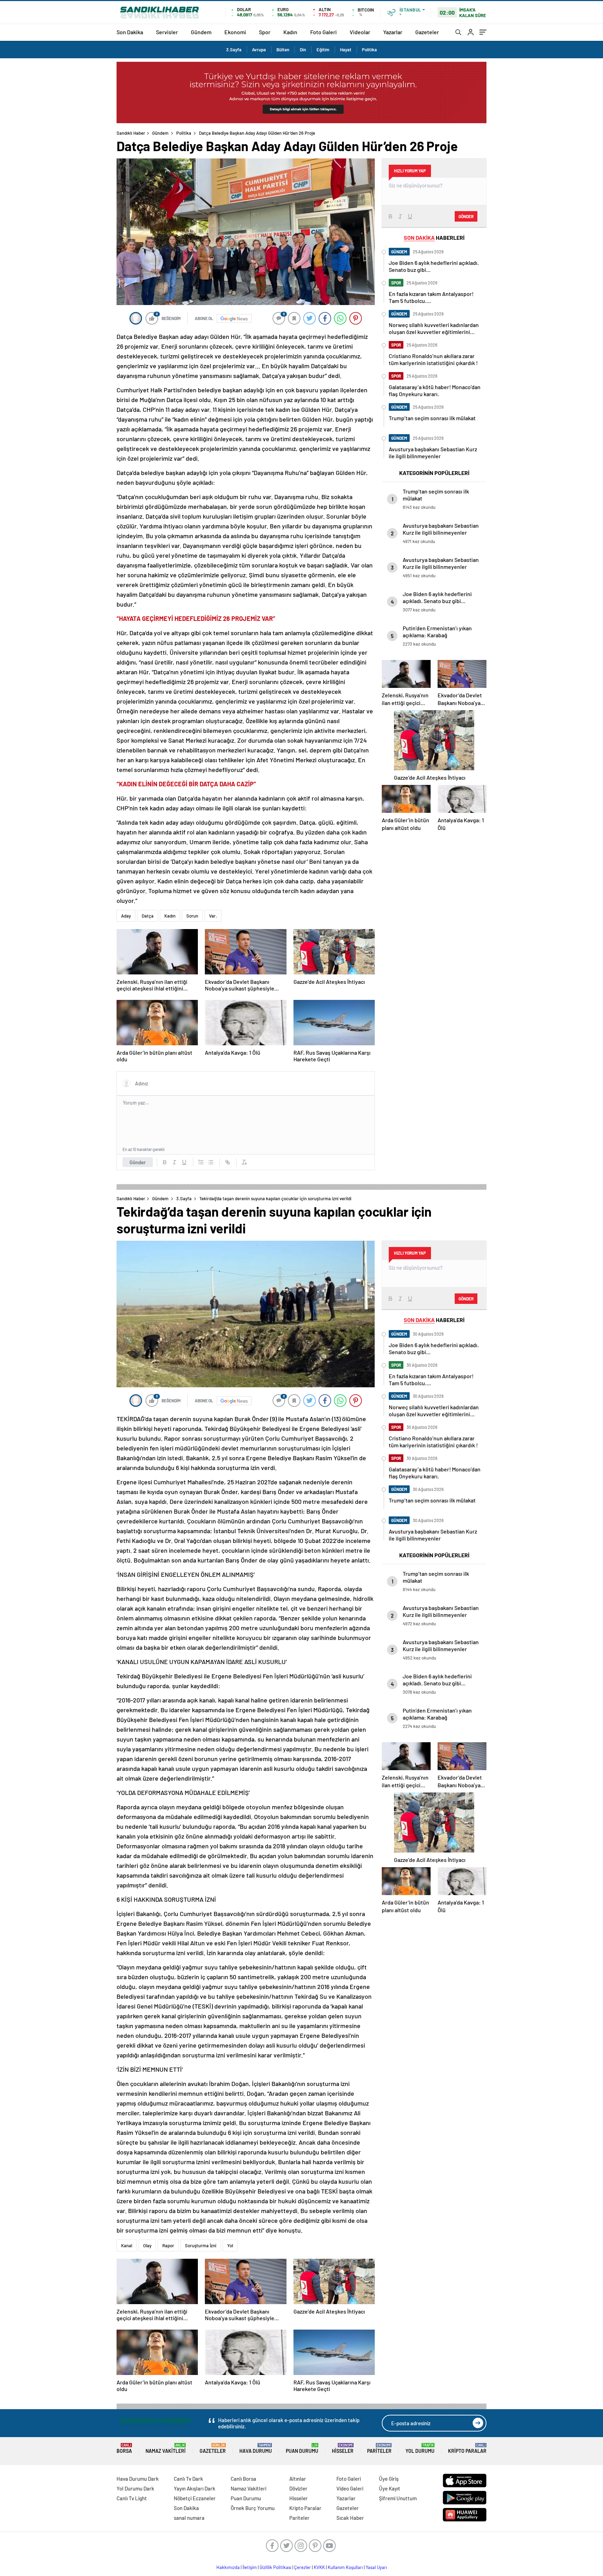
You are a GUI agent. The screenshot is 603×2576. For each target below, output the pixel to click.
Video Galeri (350, 2488)
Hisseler (343, 2448)
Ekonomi (235, 32)
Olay (147, 2245)
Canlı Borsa (243, 2479)
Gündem (201, 32)
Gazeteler (427, 32)
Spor (265, 32)
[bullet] (211, 1162)
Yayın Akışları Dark (195, 2488)
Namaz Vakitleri (166, 2448)
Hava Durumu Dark (138, 2479)
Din (303, 50)
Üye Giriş (389, 2479)
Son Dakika (130, 32)
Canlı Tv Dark (188, 2479)
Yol (230, 2245)
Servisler (167, 32)
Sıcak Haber (350, 2518)
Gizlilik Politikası (276, 2567)
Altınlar (298, 2479)
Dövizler (298, 2488)
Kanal (127, 2245)
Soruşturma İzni (201, 2245)
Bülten (283, 50)
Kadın (290, 32)
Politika (369, 50)
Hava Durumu (256, 2448)
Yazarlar (393, 32)
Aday (126, 916)
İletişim (250, 2567)
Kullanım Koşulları (345, 2567)
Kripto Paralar (467, 2448)
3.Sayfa (234, 50)
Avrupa (259, 50)
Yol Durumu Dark (135, 2488)
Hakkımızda (228, 2567)
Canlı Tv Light (132, 2498)
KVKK (319, 2567)
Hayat (346, 50)
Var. (213, 916)
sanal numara (189, 2518)
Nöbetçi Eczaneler (195, 2498)
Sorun (192, 916)
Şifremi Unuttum (398, 2498)
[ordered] (201, 1162)
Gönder (138, 1162)
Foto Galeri (323, 32)
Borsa (124, 2448)
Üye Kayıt (390, 2488)
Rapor (168, 2245)
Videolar (360, 32)
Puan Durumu (302, 2448)
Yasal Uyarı (376, 2567)
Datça (148, 916)
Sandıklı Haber (131, 133)
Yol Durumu (420, 2448)
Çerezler (303, 2567)
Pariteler (379, 2448)
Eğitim (323, 50)
